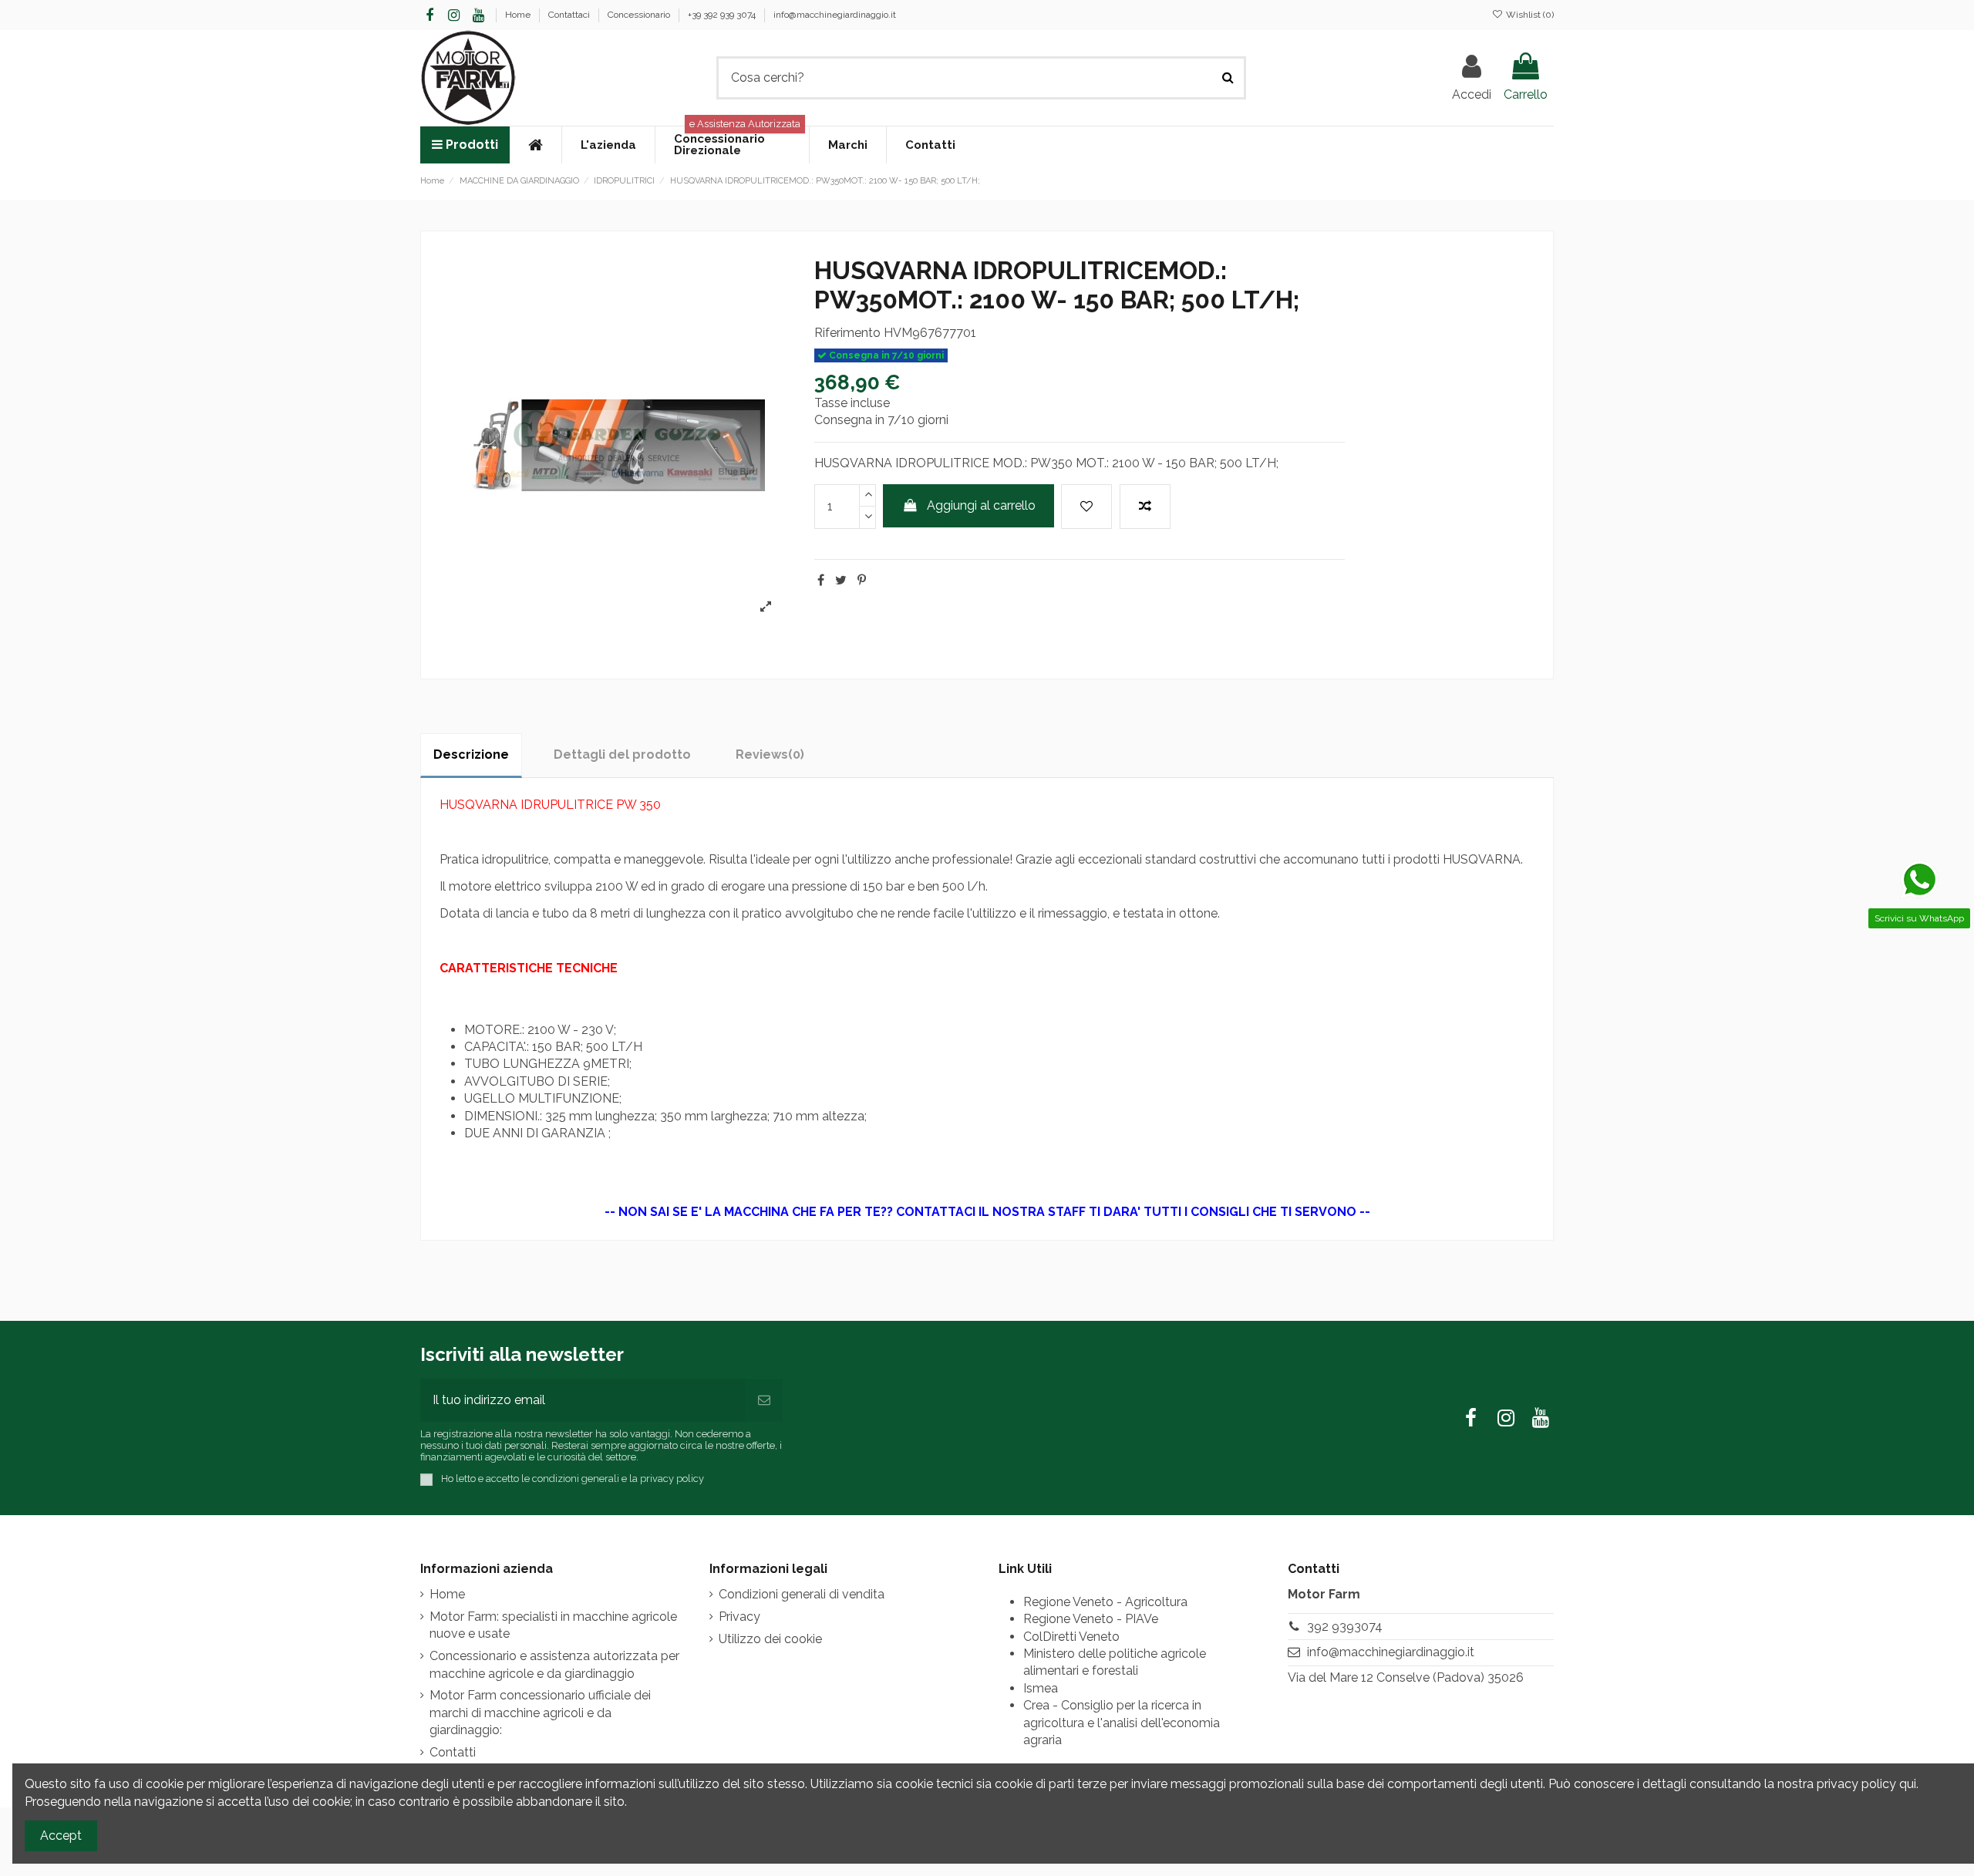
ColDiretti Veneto (1071, 1637)
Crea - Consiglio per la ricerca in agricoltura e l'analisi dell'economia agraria (1122, 1723)
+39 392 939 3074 (723, 15)
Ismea (1041, 1688)
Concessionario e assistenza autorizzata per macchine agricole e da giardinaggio (554, 1664)
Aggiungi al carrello (981, 505)
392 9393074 (1345, 1627)
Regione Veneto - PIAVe (1091, 1619)
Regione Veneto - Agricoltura (1105, 1602)
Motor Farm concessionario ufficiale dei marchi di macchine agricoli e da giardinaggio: (540, 1713)
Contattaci (570, 15)
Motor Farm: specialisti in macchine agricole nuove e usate (553, 1625)
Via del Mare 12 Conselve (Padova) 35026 (1406, 1677)
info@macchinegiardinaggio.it (835, 15)
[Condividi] (821, 580)
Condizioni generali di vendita (802, 1594)
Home (519, 15)
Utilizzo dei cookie (770, 1639)
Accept (61, 1836)
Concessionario (640, 15)
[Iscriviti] (764, 1400)
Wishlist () (1529, 15)
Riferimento (847, 333)
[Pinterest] (862, 580)
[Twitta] (841, 580)
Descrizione (471, 754)
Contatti (453, 1752)
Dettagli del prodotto (622, 754)
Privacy (739, 1617)
